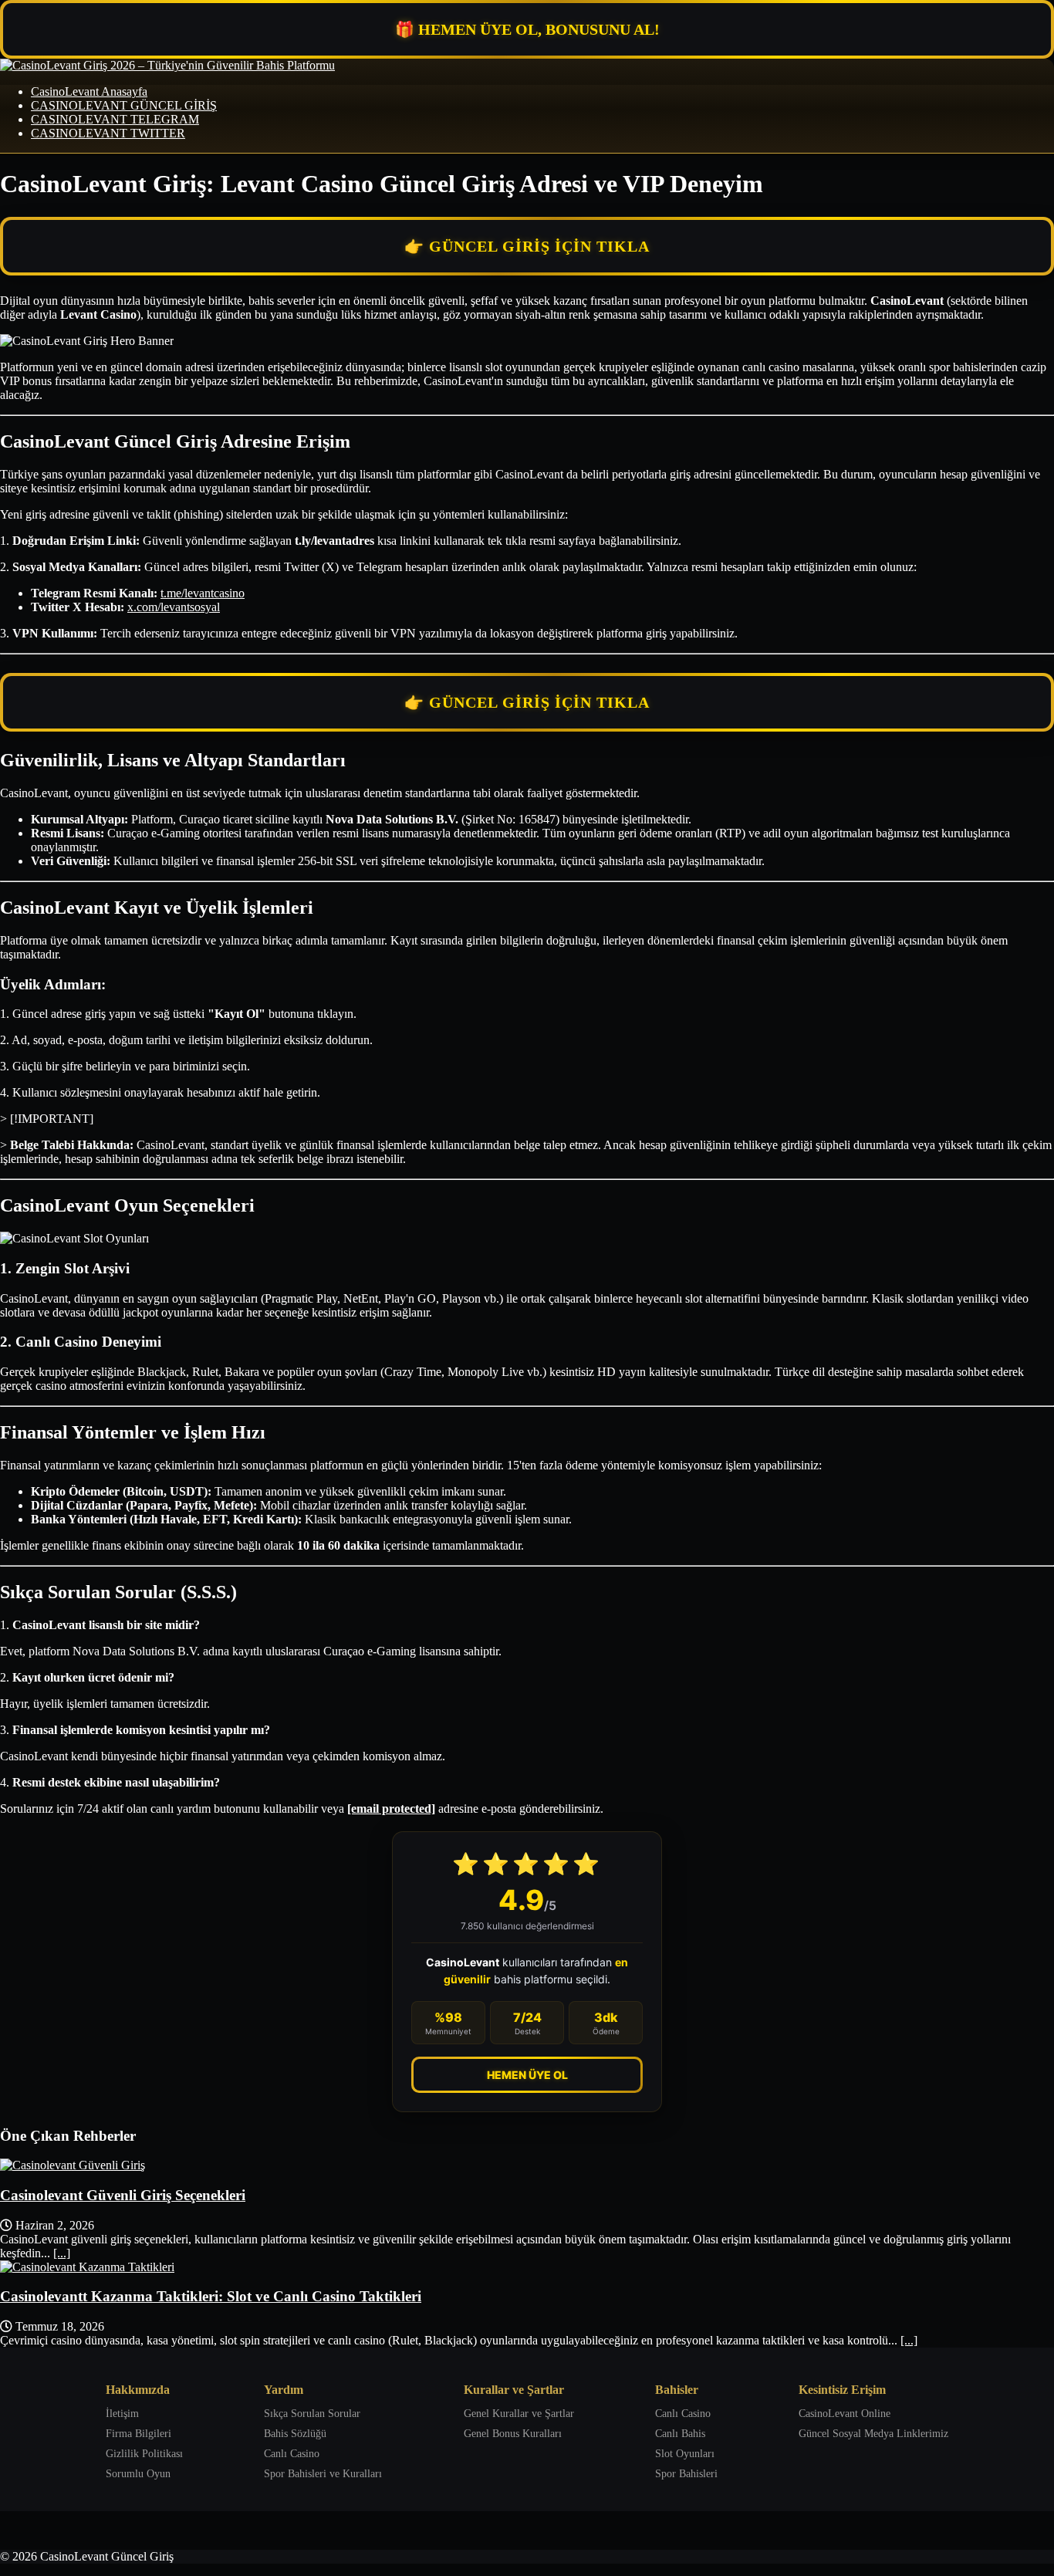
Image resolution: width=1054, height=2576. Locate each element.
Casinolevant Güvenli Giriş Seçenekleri (123, 2195)
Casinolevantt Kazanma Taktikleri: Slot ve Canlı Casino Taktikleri (211, 2296)
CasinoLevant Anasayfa (89, 91)
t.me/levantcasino (203, 593)
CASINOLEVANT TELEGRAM (115, 119)
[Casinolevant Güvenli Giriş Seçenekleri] (73, 2165)
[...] (62, 2253)
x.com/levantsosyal (174, 607)
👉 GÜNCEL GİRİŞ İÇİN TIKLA (527, 246)
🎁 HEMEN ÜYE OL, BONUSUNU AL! (527, 29)
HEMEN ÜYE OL (527, 2075)
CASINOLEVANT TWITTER (108, 133)
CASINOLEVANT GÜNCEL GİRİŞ (124, 105)
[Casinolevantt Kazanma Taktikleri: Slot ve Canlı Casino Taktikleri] (87, 2267)
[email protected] (391, 1809)
